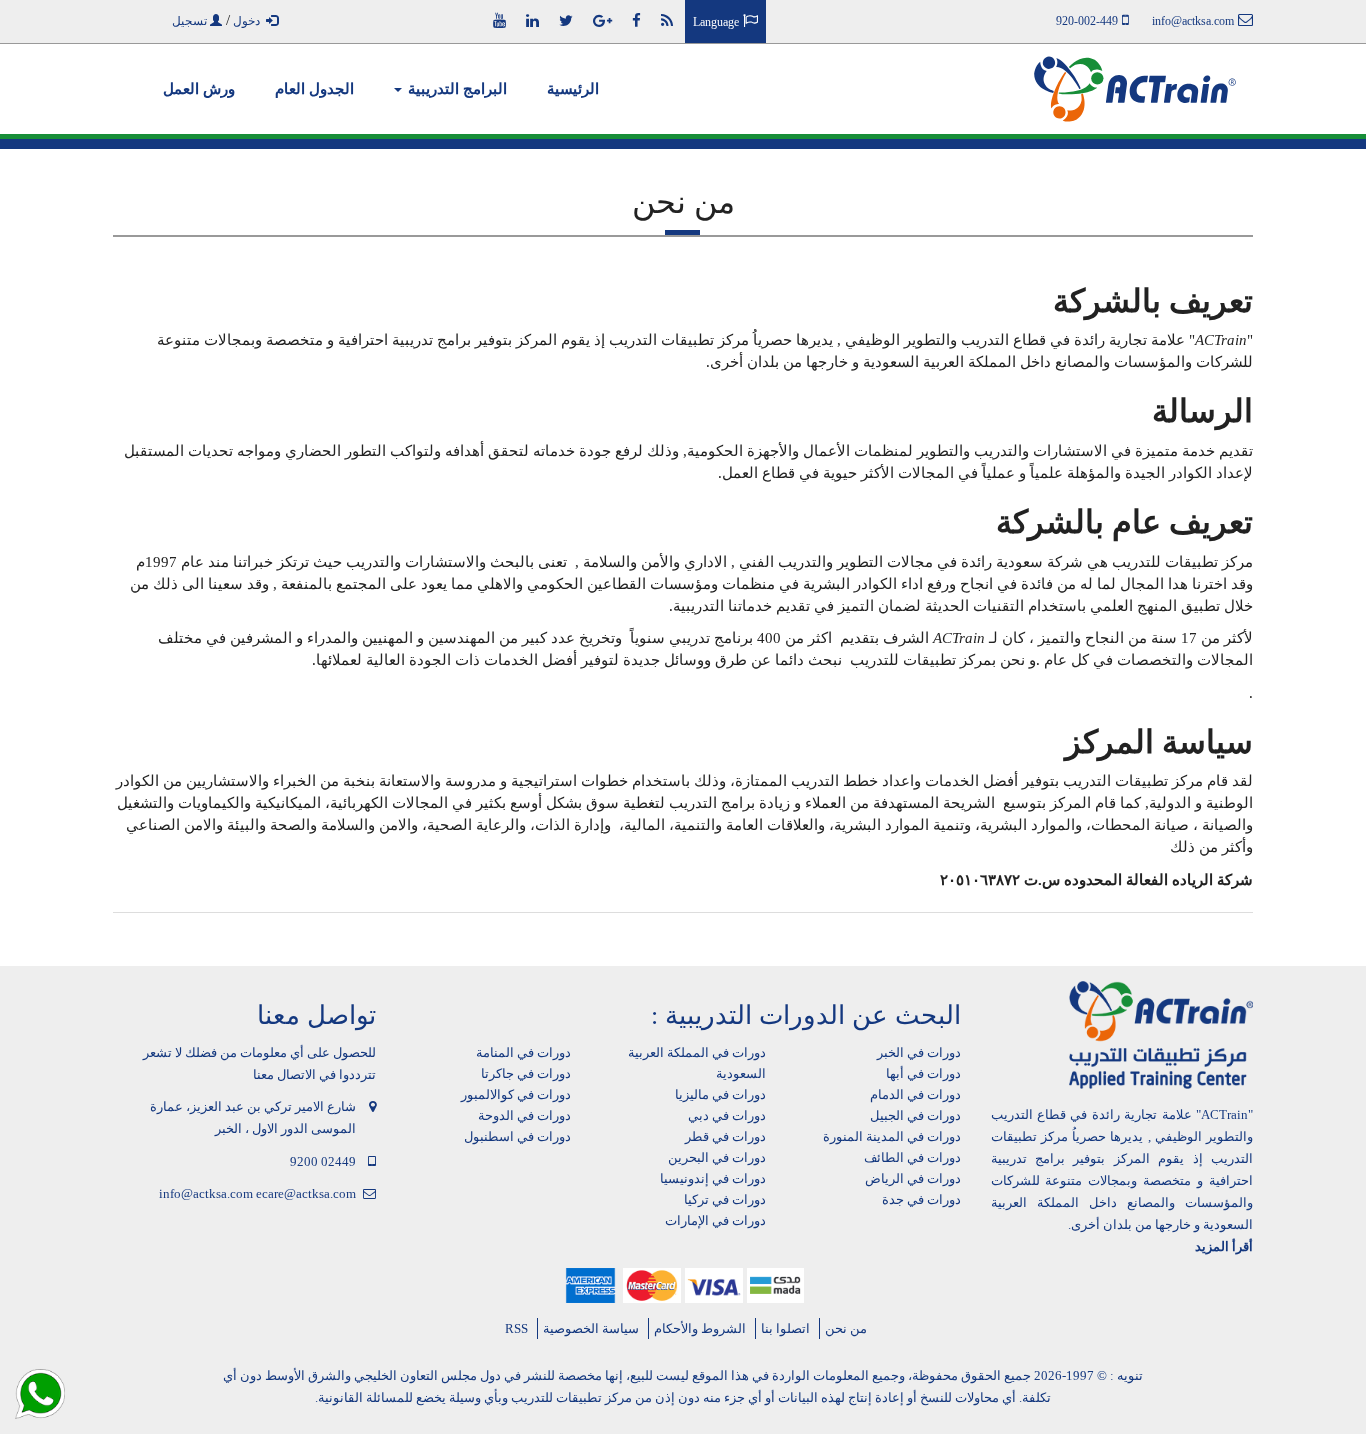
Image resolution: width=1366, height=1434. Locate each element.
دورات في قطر (725, 1136)
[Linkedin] (532, 21)
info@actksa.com (206, 1193)
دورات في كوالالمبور (516, 1094)
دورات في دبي (727, 1115)
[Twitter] (566, 21)
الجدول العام (314, 89)
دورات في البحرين (717, 1157)
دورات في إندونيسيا (713, 1178)
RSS (516, 1328)
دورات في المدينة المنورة (892, 1136)
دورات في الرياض (913, 1178)
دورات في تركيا (725, 1199)
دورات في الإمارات (715, 1220)
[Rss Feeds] (667, 21)
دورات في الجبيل (915, 1115)
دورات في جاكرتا (526, 1073)
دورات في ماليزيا (720, 1094)
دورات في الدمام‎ (915, 1094)
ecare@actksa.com (306, 1193)
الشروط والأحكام (700, 1328)
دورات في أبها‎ (923, 1073)
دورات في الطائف (912, 1157)
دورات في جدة (921, 1199)
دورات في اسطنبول (517, 1136)
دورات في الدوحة (524, 1115)
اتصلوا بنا (785, 1328)
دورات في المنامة (523, 1052)
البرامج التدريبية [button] (455, 89)
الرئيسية (573, 89)
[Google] (602, 21)
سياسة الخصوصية (591, 1328)
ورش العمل (199, 89)
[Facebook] (636, 21)
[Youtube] (499, 21)
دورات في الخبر (919, 1052)
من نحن (846, 1328)
